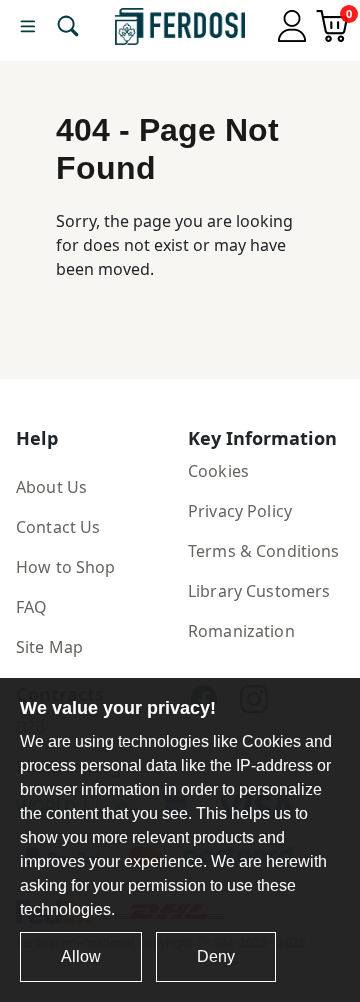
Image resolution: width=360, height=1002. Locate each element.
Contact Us (58, 527)
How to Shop (66, 567)
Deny (216, 956)
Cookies (218, 471)
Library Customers (259, 591)
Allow (81, 956)
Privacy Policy (240, 511)
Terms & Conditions (264, 551)
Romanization (241, 631)
